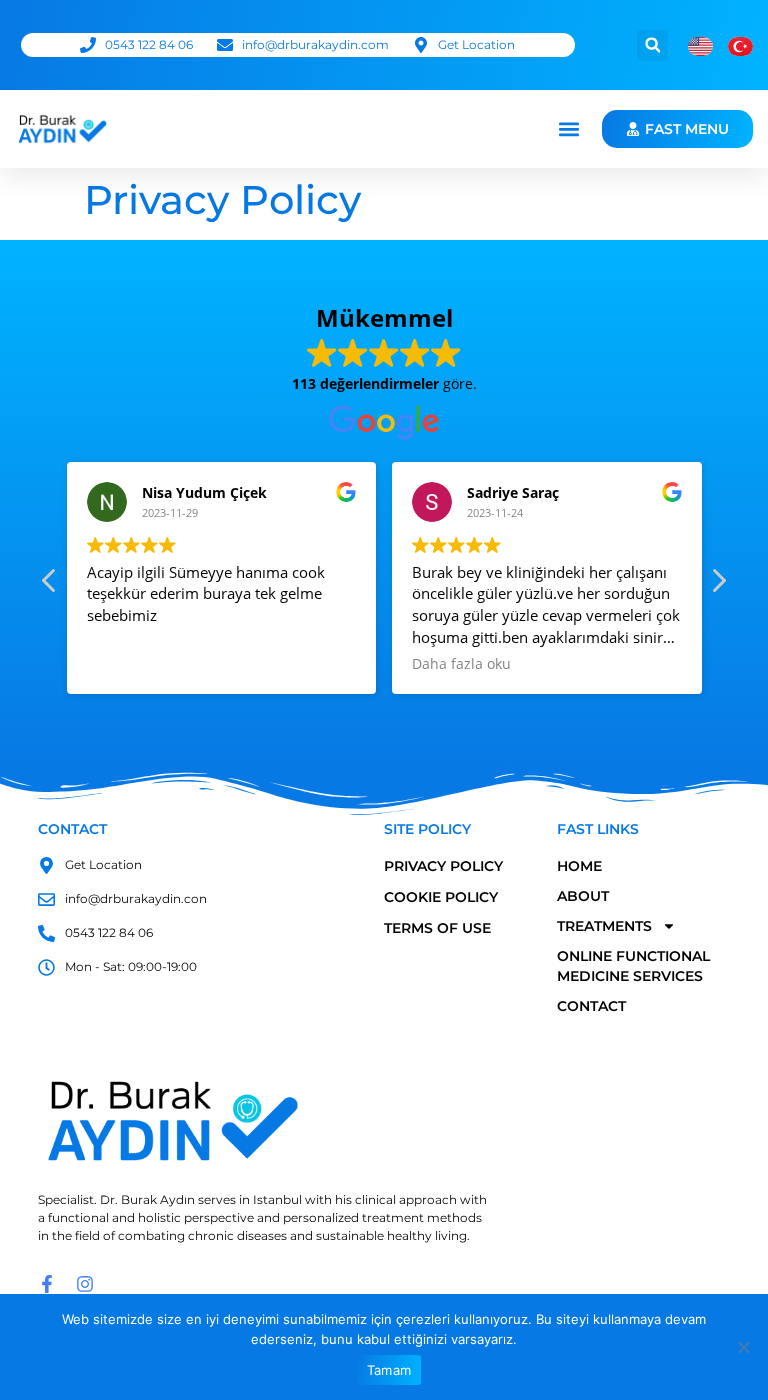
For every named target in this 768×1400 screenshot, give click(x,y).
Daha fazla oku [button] (461, 664)
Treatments (604, 926)
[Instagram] (85, 1284)
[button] (652, 45)
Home (579, 866)
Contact (591, 1006)
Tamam (389, 1370)
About (583, 896)
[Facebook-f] (47, 1284)
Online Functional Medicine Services (633, 966)
